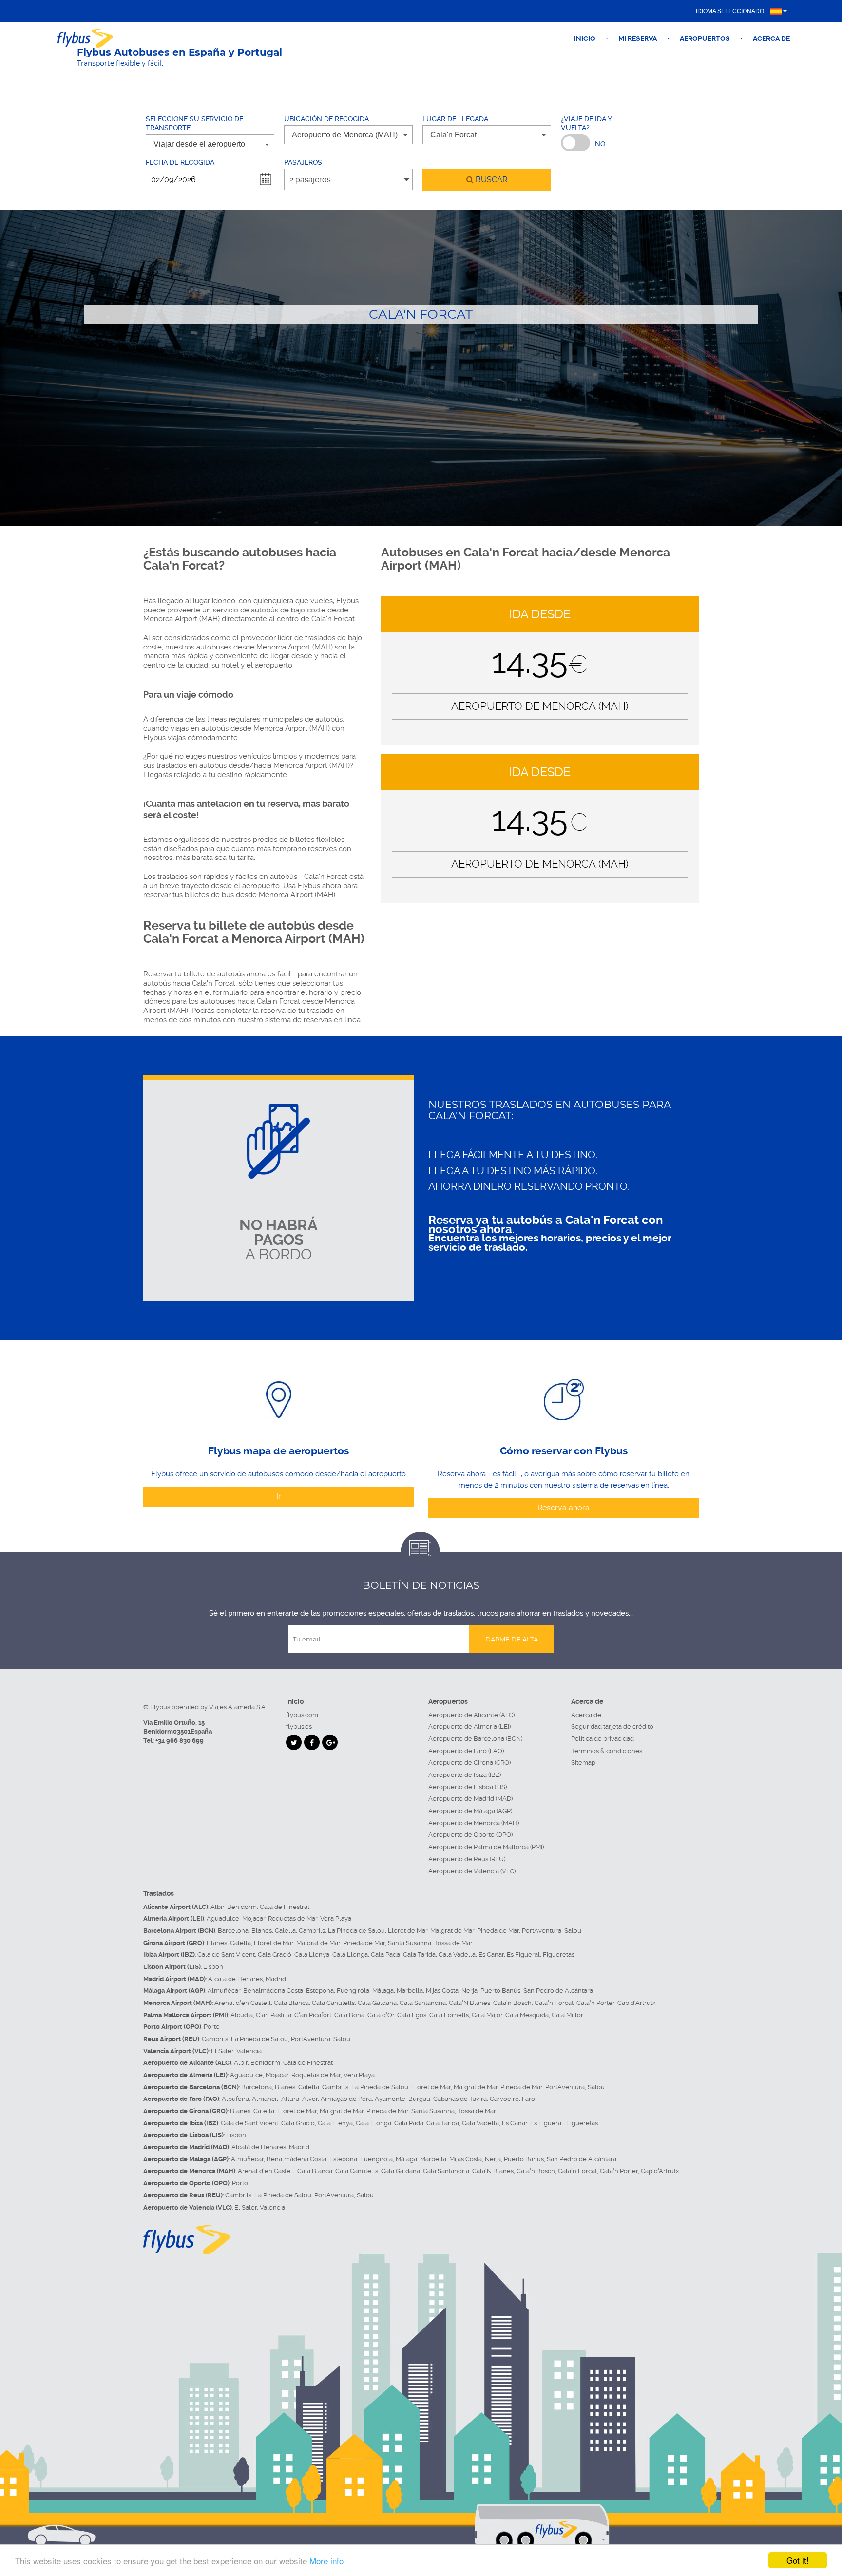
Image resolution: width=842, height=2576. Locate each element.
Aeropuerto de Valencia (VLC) (472, 1871)
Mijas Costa (442, 1991)
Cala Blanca (291, 2003)
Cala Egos (412, 2015)
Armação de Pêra (346, 2099)
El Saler (222, 2051)
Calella (285, 1931)
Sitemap (583, 1763)
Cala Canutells (333, 2003)
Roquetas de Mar (293, 1918)
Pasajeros (303, 162)
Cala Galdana (377, 2003)
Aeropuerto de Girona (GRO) (469, 1763)
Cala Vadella (457, 1955)
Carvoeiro (504, 2099)
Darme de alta (512, 1639)
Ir (279, 1497)
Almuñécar (224, 1991)
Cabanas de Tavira (460, 2099)
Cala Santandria (423, 2003)
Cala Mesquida (527, 2015)
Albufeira (235, 2099)
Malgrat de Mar (452, 1931)
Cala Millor (567, 2015)
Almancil (265, 2099)
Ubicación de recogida (326, 119)
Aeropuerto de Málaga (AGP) (470, 1811)
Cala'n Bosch (512, 2003)
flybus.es (299, 1727)
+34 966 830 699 (180, 1741)
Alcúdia (242, 2015)
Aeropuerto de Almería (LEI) (469, 1727)
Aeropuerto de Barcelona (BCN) (475, 1739)
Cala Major (487, 2015)
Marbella (410, 1991)
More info (326, 2561)
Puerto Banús (500, 1991)
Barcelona (233, 1931)
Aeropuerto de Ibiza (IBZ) (465, 1775)
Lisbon (213, 1967)
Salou (573, 1931)
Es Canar (491, 1955)
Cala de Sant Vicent (226, 1955)
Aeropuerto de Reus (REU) (467, 1859)
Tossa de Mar (453, 1943)
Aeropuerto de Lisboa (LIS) (468, 1787)
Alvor (310, 2099)
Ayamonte (390, 2099)
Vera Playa (336, 1918)
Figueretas (559, 1955)
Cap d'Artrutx (637, 2003)
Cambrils (312, 1931)
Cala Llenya (312, 1955)
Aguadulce (223, 1918)
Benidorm (242, 1907)
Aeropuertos (705, 38)
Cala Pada (385, 1955)
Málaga (383, 1991)
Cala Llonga (350, 1955)
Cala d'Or (381, 2015)
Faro (528, 2099)
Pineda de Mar (498, 1931)
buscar (490, 180)
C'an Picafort (313, 2015)
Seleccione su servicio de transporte (194, 124)
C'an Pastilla (274, 2015)
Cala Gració (275, 1955)
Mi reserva (638, 38)
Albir (217, 1907)
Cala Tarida (419, 1955)
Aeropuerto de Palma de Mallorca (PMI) (486, 1847)
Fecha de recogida (180, 162)
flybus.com (302, 1715)
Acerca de (771, 38)
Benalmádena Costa (273, 1991)
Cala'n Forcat (554, 2003)
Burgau (419, 2099)
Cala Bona (349, 2015)
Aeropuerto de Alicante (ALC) (471, 1715)
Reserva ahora (564, 1508)
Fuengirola (353, 1991)
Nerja (469, 1991)
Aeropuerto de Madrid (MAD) (470, 1799)
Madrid (276, 1979)
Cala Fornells (449, 2015)
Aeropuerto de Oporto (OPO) (470, 1835)
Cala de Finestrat (285, 1907)
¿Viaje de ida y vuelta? (586, 124)
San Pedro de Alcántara (558, 1991)
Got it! (798, 2560)
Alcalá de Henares (235, 1979)
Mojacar (254, 1918)
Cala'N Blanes (469, 2003)
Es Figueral (523, 1955)
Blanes (262, 1931)
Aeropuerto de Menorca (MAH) (474, 1823)
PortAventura (542, 1931)
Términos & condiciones (607, 1751)
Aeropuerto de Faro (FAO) (466, 1751)
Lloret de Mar (408, 1931)
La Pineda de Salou (356, 1931)
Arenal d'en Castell (243, 2003)
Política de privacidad (603, 1739)
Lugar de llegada (455, 119)
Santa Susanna (410, 1943)
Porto (212, 2027)
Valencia (249, 2051)
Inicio (585, 38)
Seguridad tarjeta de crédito (612, 1727)
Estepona (320, 1991)
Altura (290, 2099)
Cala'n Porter (595, 2003)
